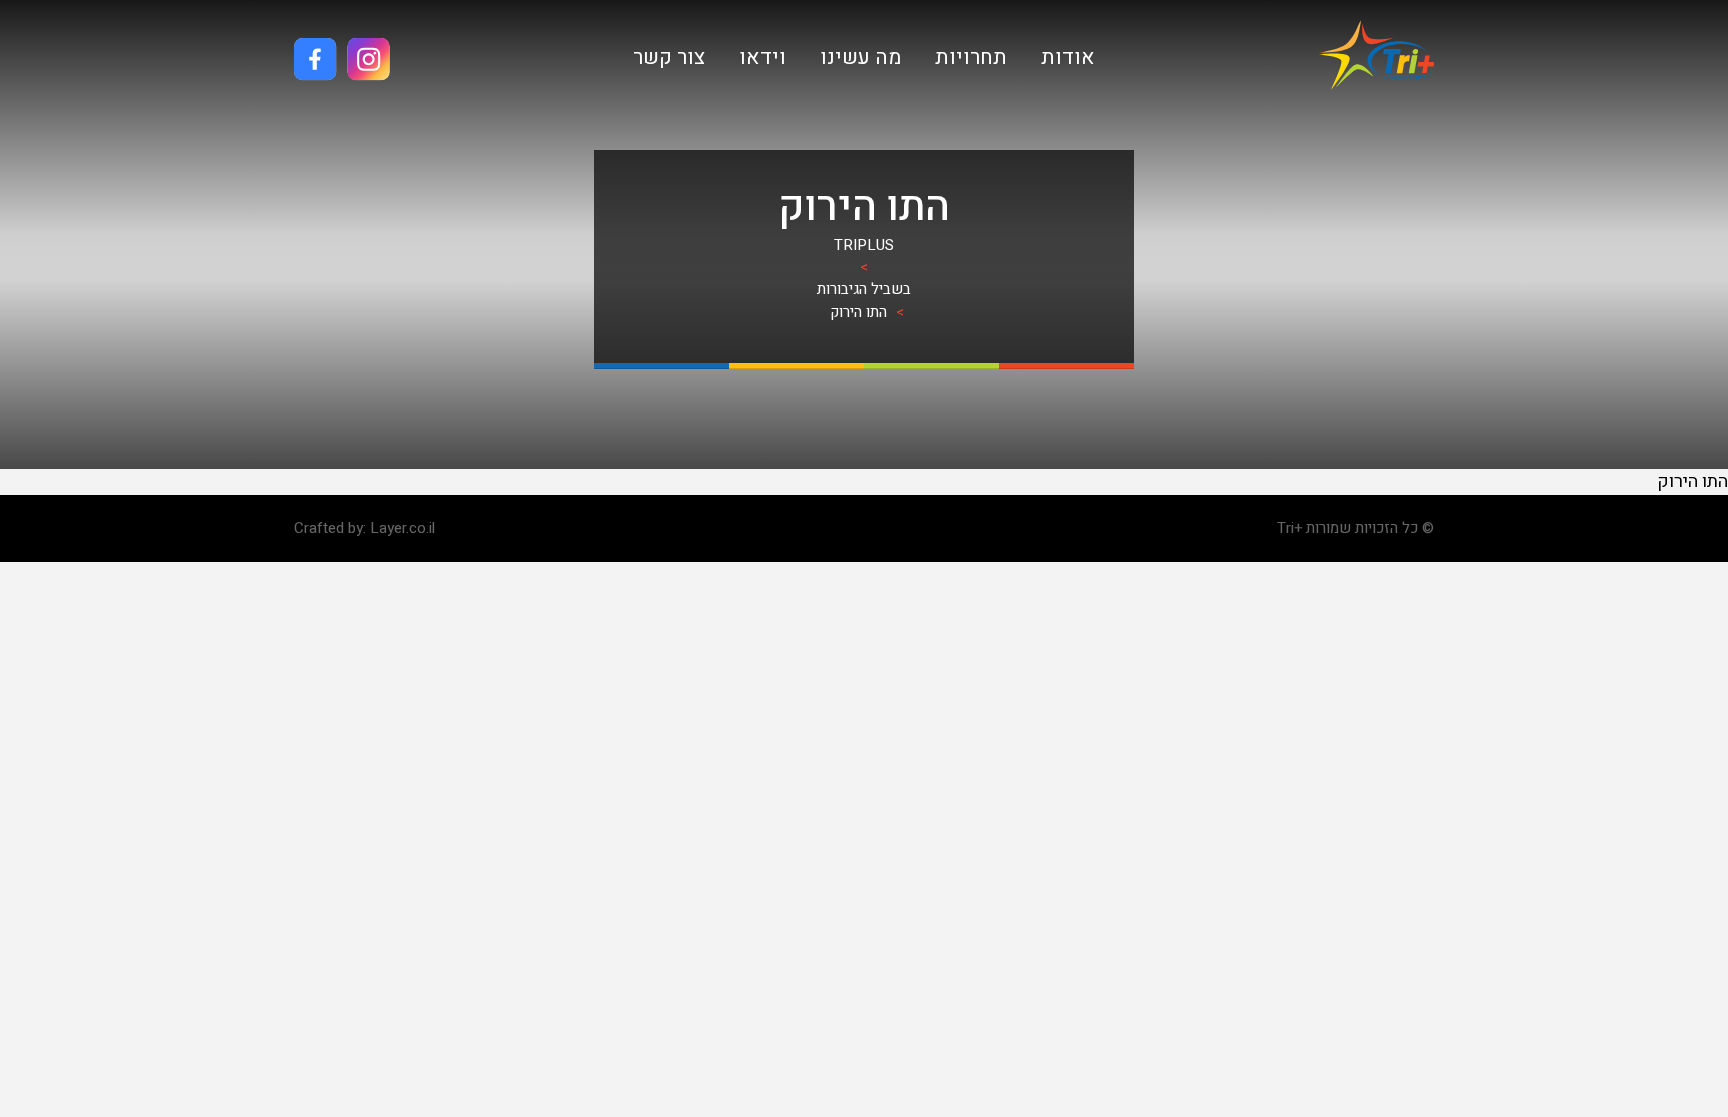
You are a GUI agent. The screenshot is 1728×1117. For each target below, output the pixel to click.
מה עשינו (860, 57)
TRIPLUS (864, 245)
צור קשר (669, 57)
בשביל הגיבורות (864, 289)
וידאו (762, 57)
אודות (1068, 57)
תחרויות (971, 57)
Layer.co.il (402, 528)
